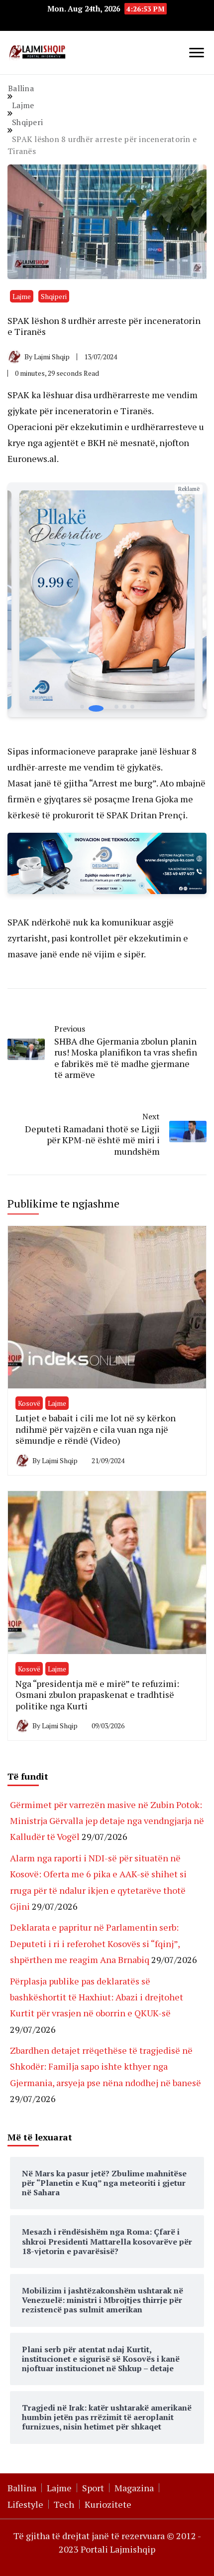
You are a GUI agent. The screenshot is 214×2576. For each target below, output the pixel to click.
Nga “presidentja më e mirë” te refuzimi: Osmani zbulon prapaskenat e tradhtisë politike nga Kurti (97, 1695)
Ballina (22, 2488)
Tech (64, 2504)
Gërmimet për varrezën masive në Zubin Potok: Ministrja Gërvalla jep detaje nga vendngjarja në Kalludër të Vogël (107, 1821)
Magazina (134, 2488)
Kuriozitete (108, 2504)
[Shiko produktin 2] (107, 600)
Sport (93, 2488)
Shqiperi (54, 296)
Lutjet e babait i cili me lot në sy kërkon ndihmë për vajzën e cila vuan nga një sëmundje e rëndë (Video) (96, 1429)
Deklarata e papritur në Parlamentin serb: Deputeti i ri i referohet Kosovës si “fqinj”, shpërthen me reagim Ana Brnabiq (95, 1943)
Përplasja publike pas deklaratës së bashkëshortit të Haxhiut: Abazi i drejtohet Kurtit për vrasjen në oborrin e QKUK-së (97, 1997)
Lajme (22, 296)
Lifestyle (25, 2504)
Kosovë (29, 1403)
